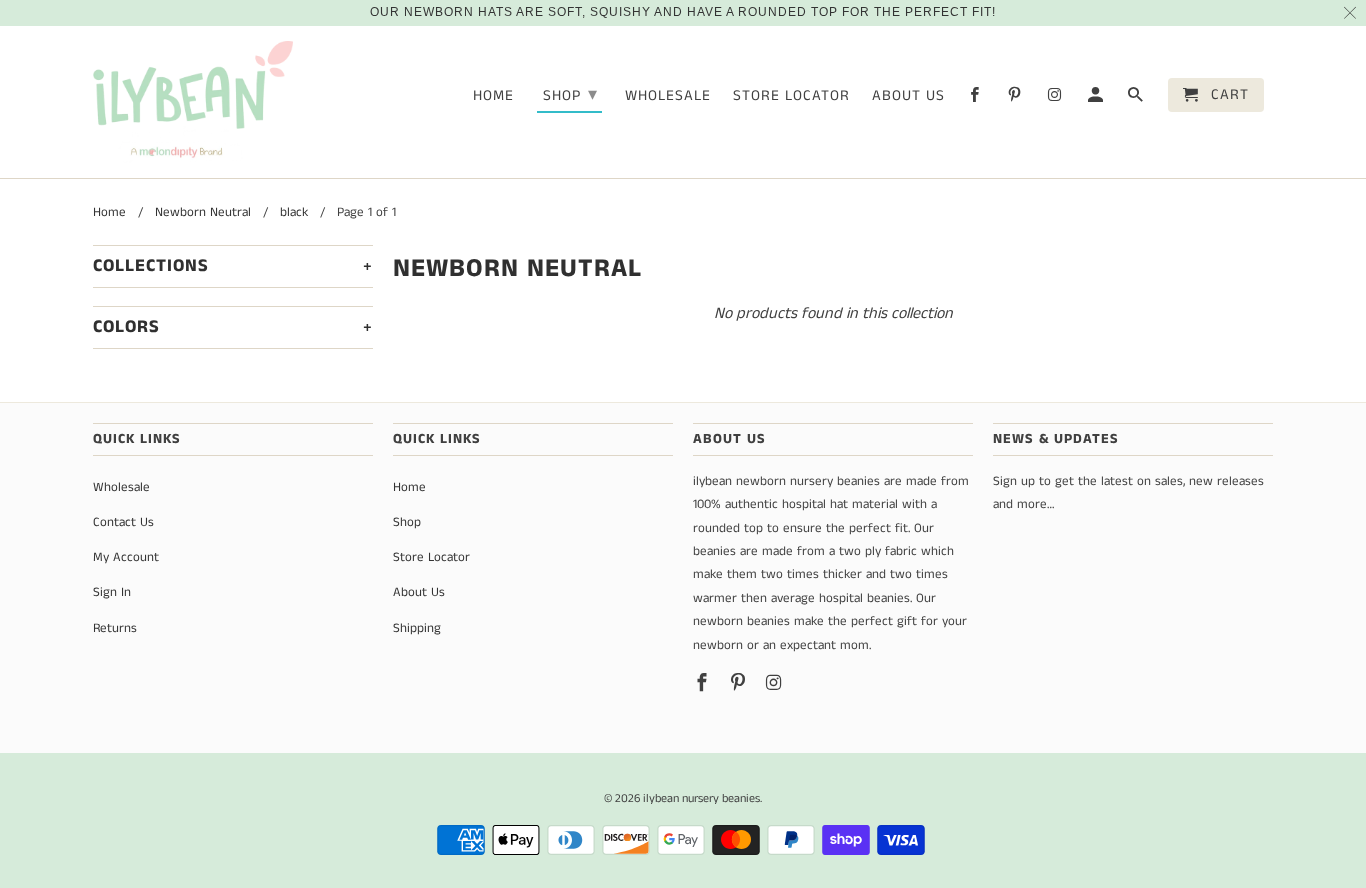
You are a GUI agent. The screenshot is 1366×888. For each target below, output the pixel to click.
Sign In (112, 592)
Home (493, 96)
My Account (126, 557)
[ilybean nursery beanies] (193, 102)
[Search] (1137, 99)
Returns (115, 628)
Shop (570, 95)
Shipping (417, 628)
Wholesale (668, 96)
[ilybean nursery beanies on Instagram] (1056, 99)
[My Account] (1097, 99)
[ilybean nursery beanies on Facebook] (976, 99)
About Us (908, 96)
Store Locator (791, 96)
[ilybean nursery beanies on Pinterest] (1016, 99)
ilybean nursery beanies (701, 798)
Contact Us (123, 522)
